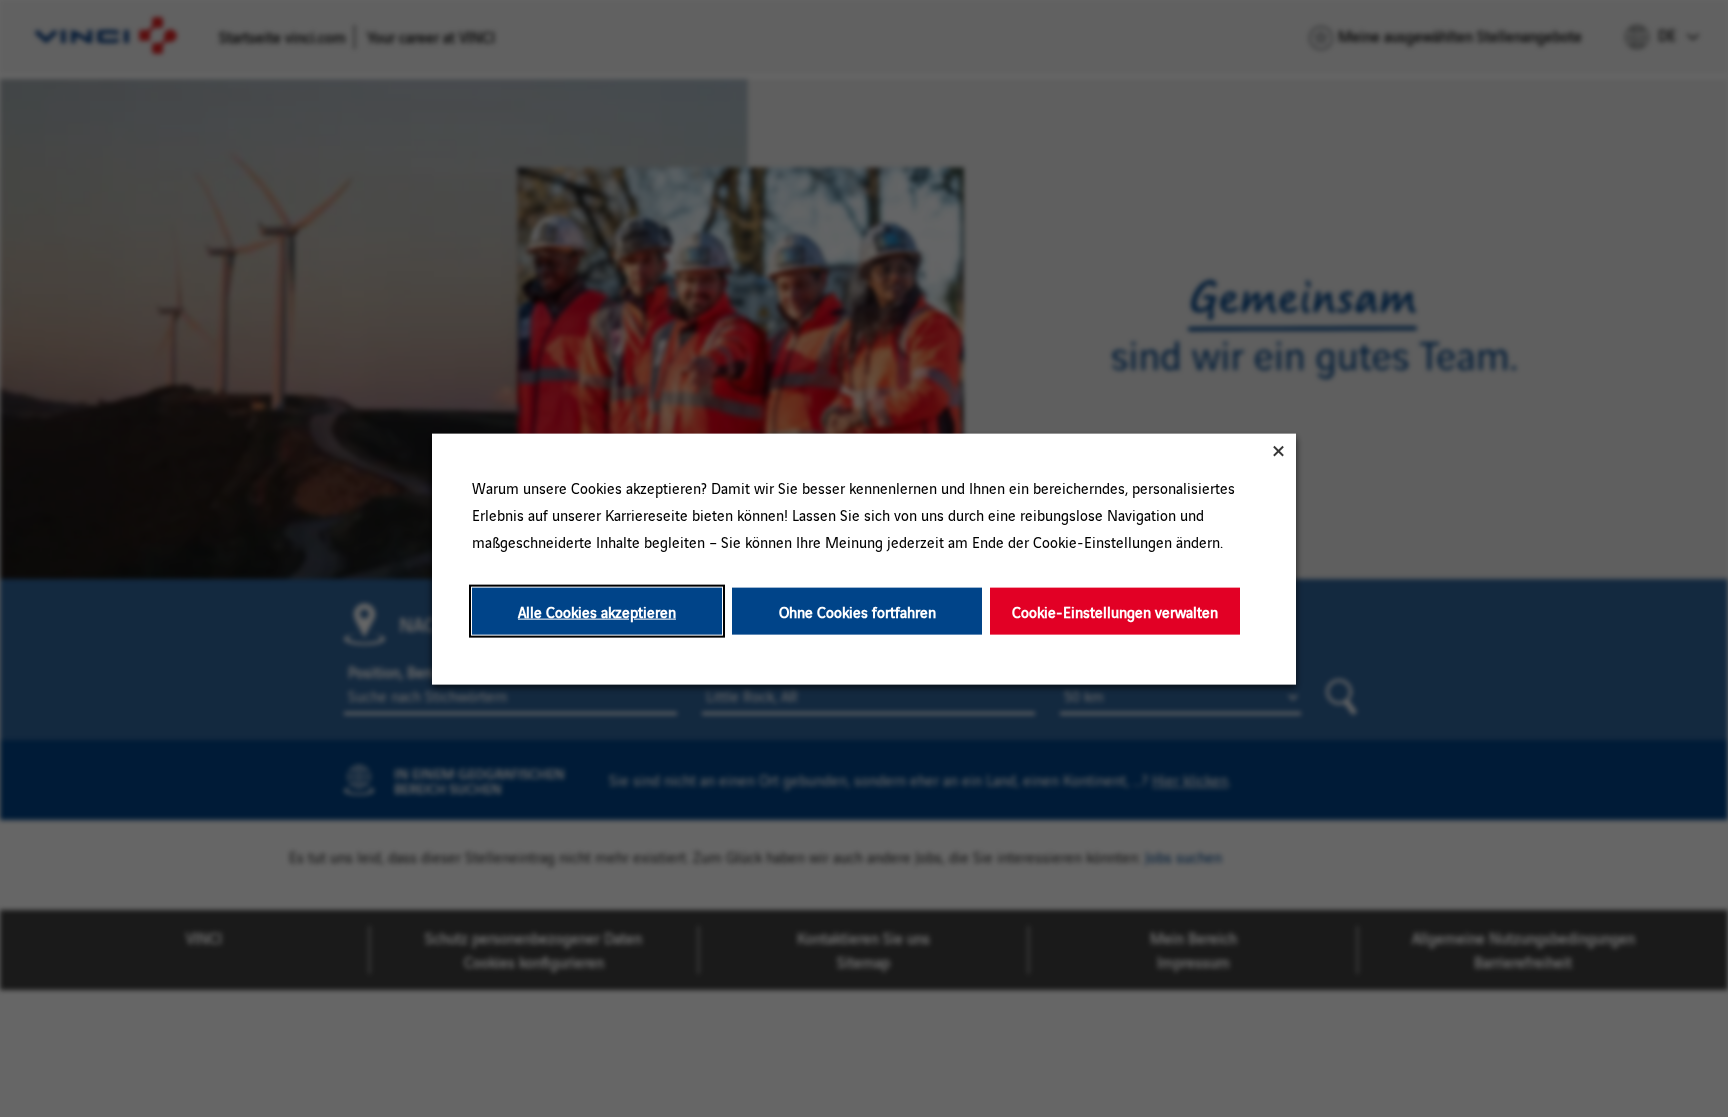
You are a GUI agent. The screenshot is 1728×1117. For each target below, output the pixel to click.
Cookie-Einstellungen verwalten (1115, 610)
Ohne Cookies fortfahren (857, 610)
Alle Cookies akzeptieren (597, 610)
